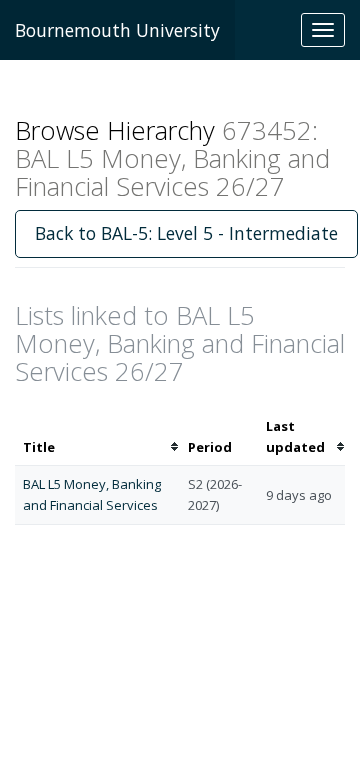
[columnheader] (97, 437)
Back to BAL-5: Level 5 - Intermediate (186, 233)
